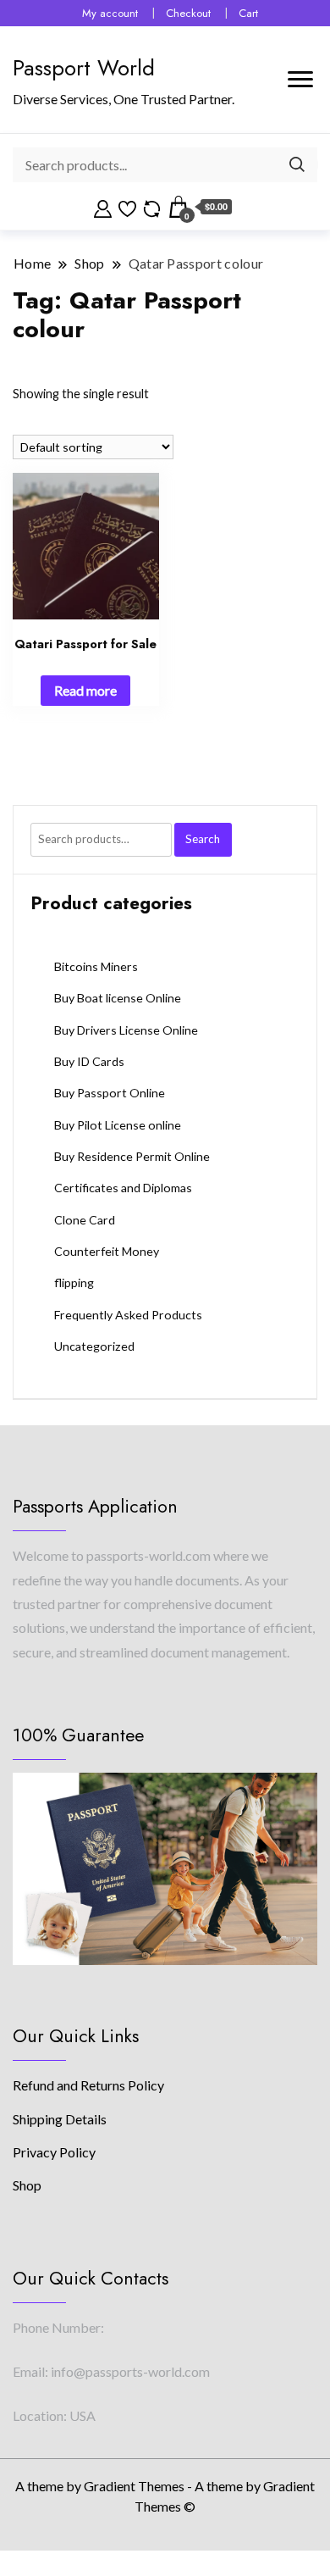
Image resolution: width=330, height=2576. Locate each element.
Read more (85, 690)
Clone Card (85, 1220)
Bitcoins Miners (96, 966)
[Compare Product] (152, 207)
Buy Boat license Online (118, 998)
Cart (248, 13)
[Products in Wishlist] (127, 207)
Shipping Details (60, 2119)
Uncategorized (94, 1346)
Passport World (84, 68)
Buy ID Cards (89, 1061)
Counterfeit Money (107, 1251)
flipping (74, 1282)
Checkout (188, 13)
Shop (27, 2185)
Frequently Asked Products (128, 1315)
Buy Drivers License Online (126, 1030)
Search (203, 839)
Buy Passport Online (110, 1093)
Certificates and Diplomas (123, 1188)
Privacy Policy (54, 2152)
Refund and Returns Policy (88, 2085)
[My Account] (103, 207)
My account (110, 13)
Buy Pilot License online (118, 1125)
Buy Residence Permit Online (132, 1156)
